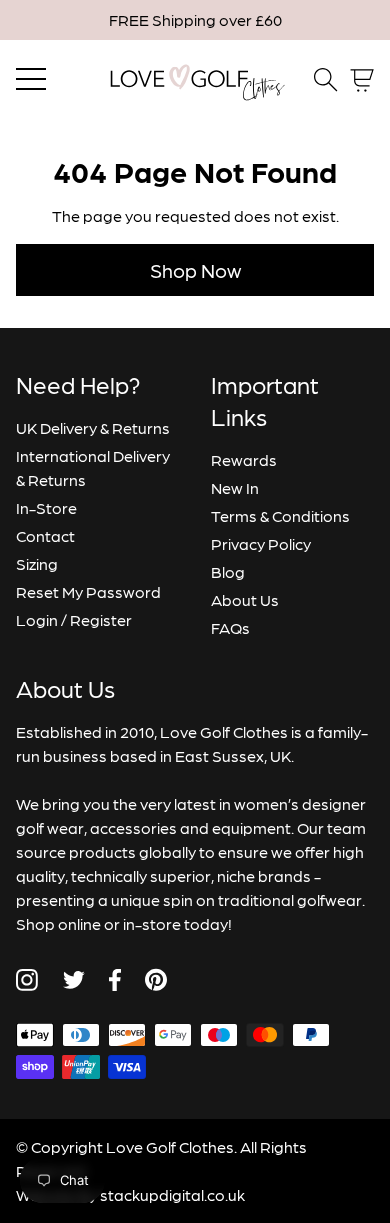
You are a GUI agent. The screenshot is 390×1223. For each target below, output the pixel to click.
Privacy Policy (261, 543)
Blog (228, 571)
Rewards (244, 459)
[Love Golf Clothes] (195, 80)
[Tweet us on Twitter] (73, 980)
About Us (245, 599)
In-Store (46, 507)
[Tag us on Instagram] (27, 980)
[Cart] (362, 80)
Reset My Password (88, 591)
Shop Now (195, 270)
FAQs (230, 627)
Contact (45, 535)
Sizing (37, 563)
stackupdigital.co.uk (172, 1194)
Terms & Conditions (280, 515)
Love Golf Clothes (170, 1146)
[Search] (326, 80)
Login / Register (74, 619)
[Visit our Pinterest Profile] (156, 979)
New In (235, 487)
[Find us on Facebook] (115, 980)
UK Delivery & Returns (93, 427)
